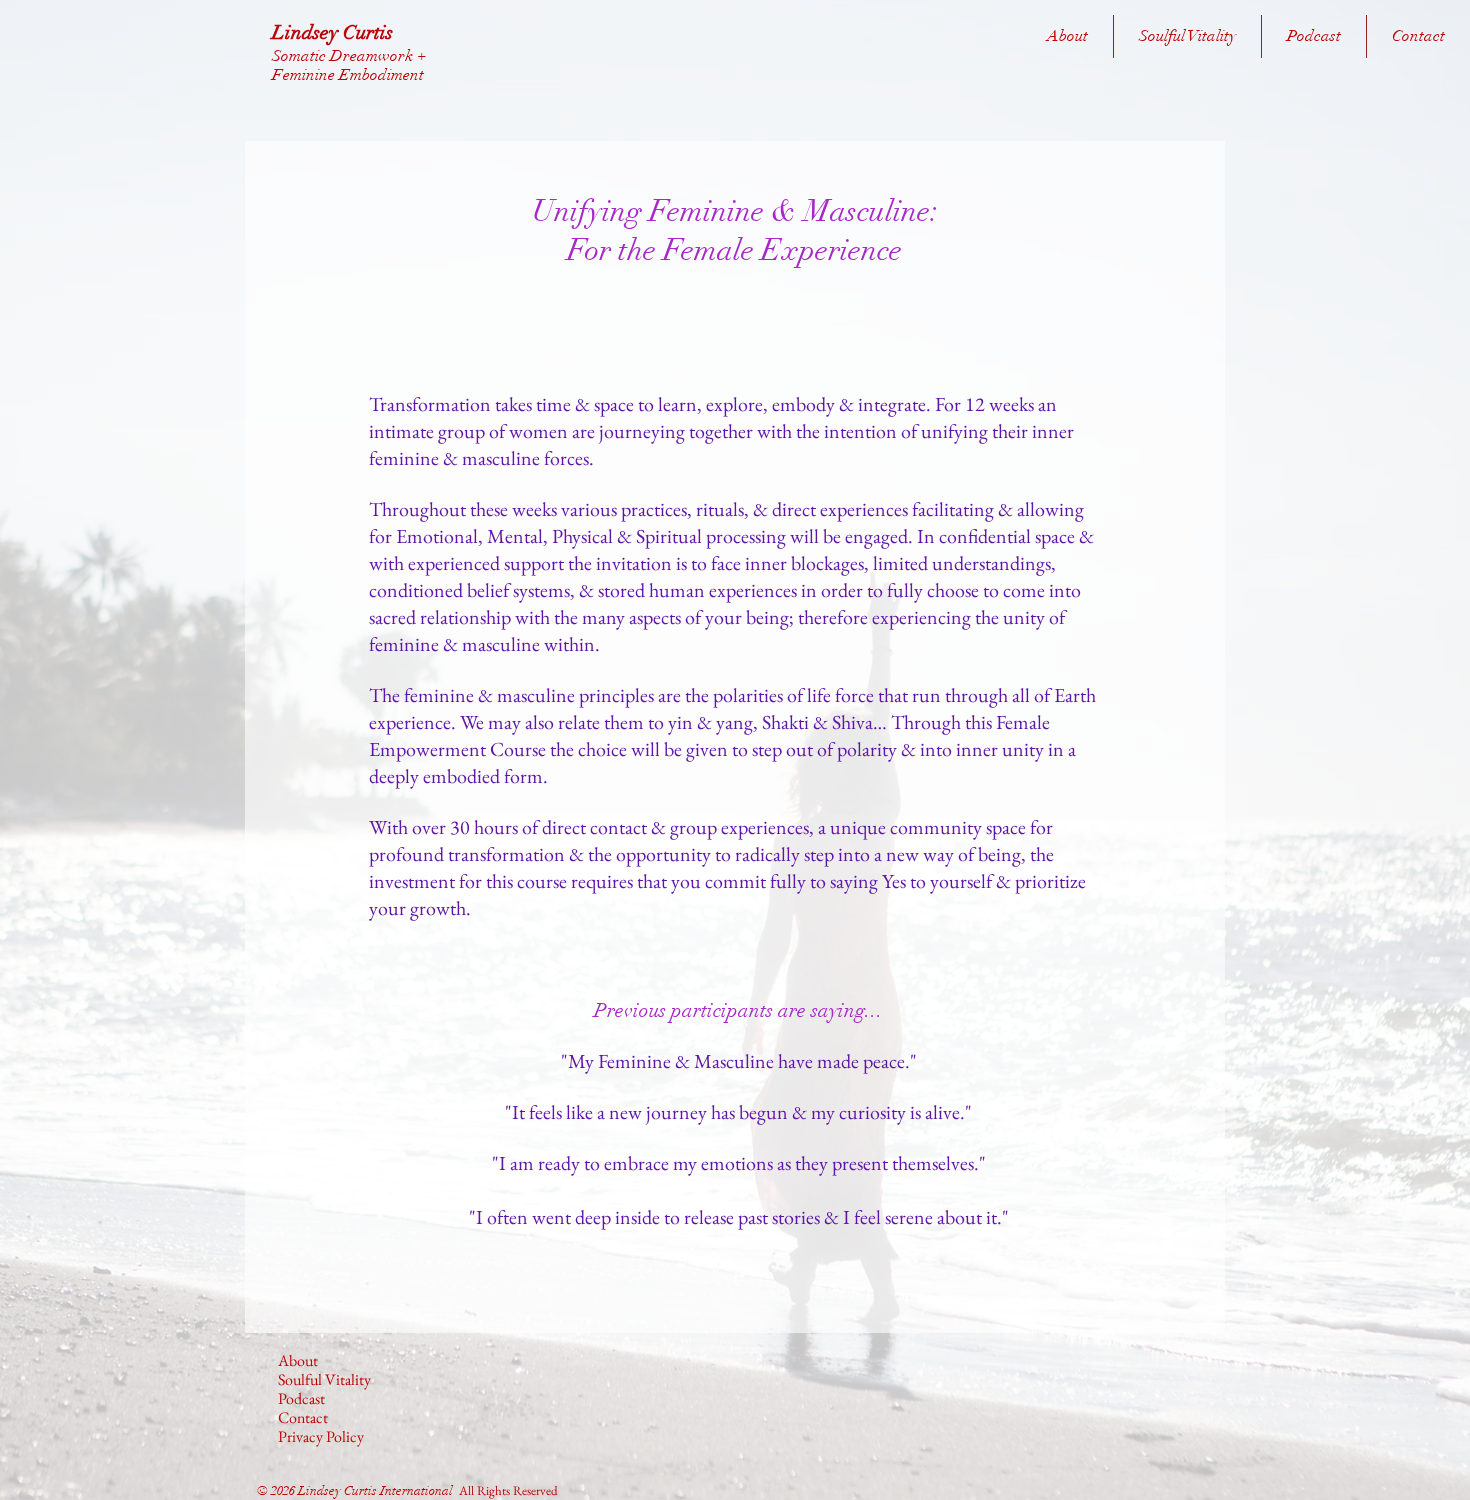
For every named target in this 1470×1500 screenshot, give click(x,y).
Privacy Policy (321, 1436)
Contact (303, 1417)
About (298, 1360)
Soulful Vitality (324, 1379)
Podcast (301, 1398)
